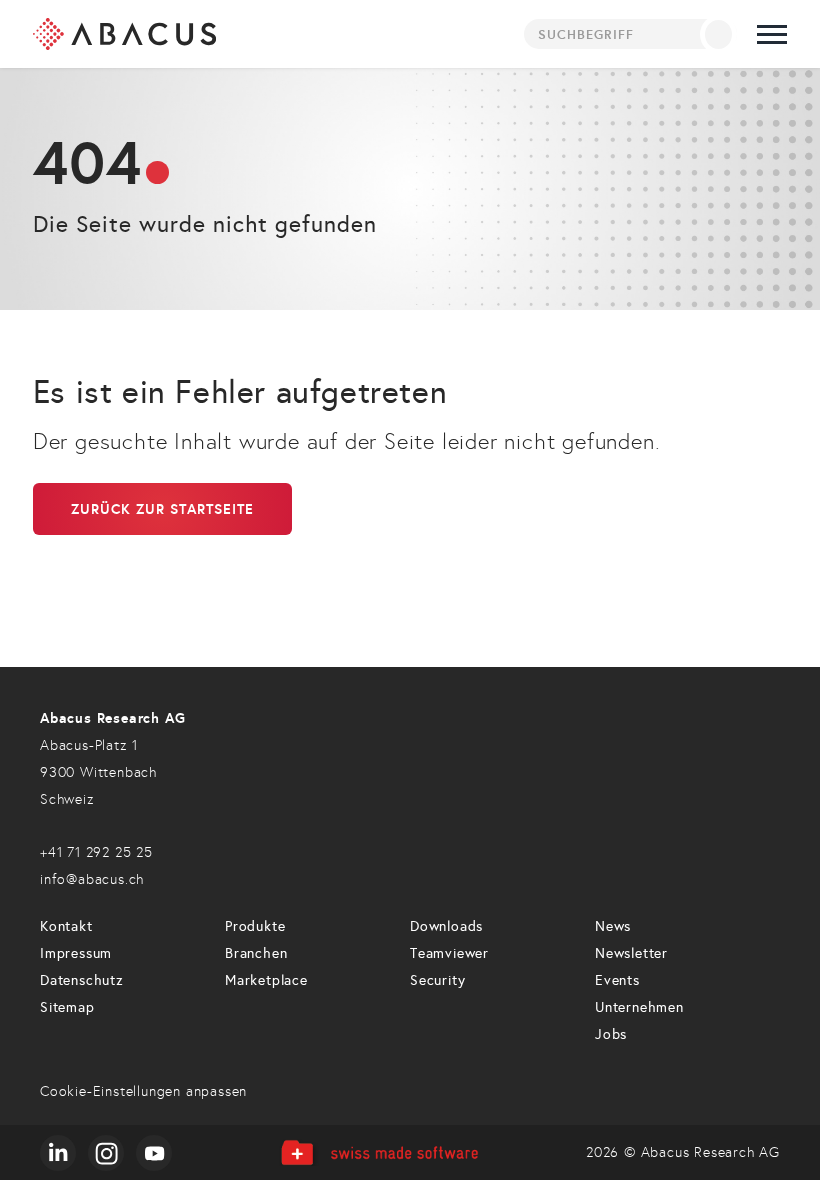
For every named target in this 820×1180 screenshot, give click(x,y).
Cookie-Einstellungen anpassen (143, 1091)
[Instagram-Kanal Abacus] (106, 1153)
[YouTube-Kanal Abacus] (154, 1153)
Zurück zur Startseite (162, 509)
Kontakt (66, 926)
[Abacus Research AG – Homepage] (124, 34)
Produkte (255, 926)
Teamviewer (449, 953)
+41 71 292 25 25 (96, 852)
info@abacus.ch (92, 879)
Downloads (446, 926)
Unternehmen (639, 1007)
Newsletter (631, 953)
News (613, 926)
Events (617, 980)
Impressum (76, 953)
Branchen (256, 953)
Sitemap (67, 1007)
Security (437, 980)
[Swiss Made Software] (378, 1152)
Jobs (611, 1034)
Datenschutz (82, 980)
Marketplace (266, 980)
